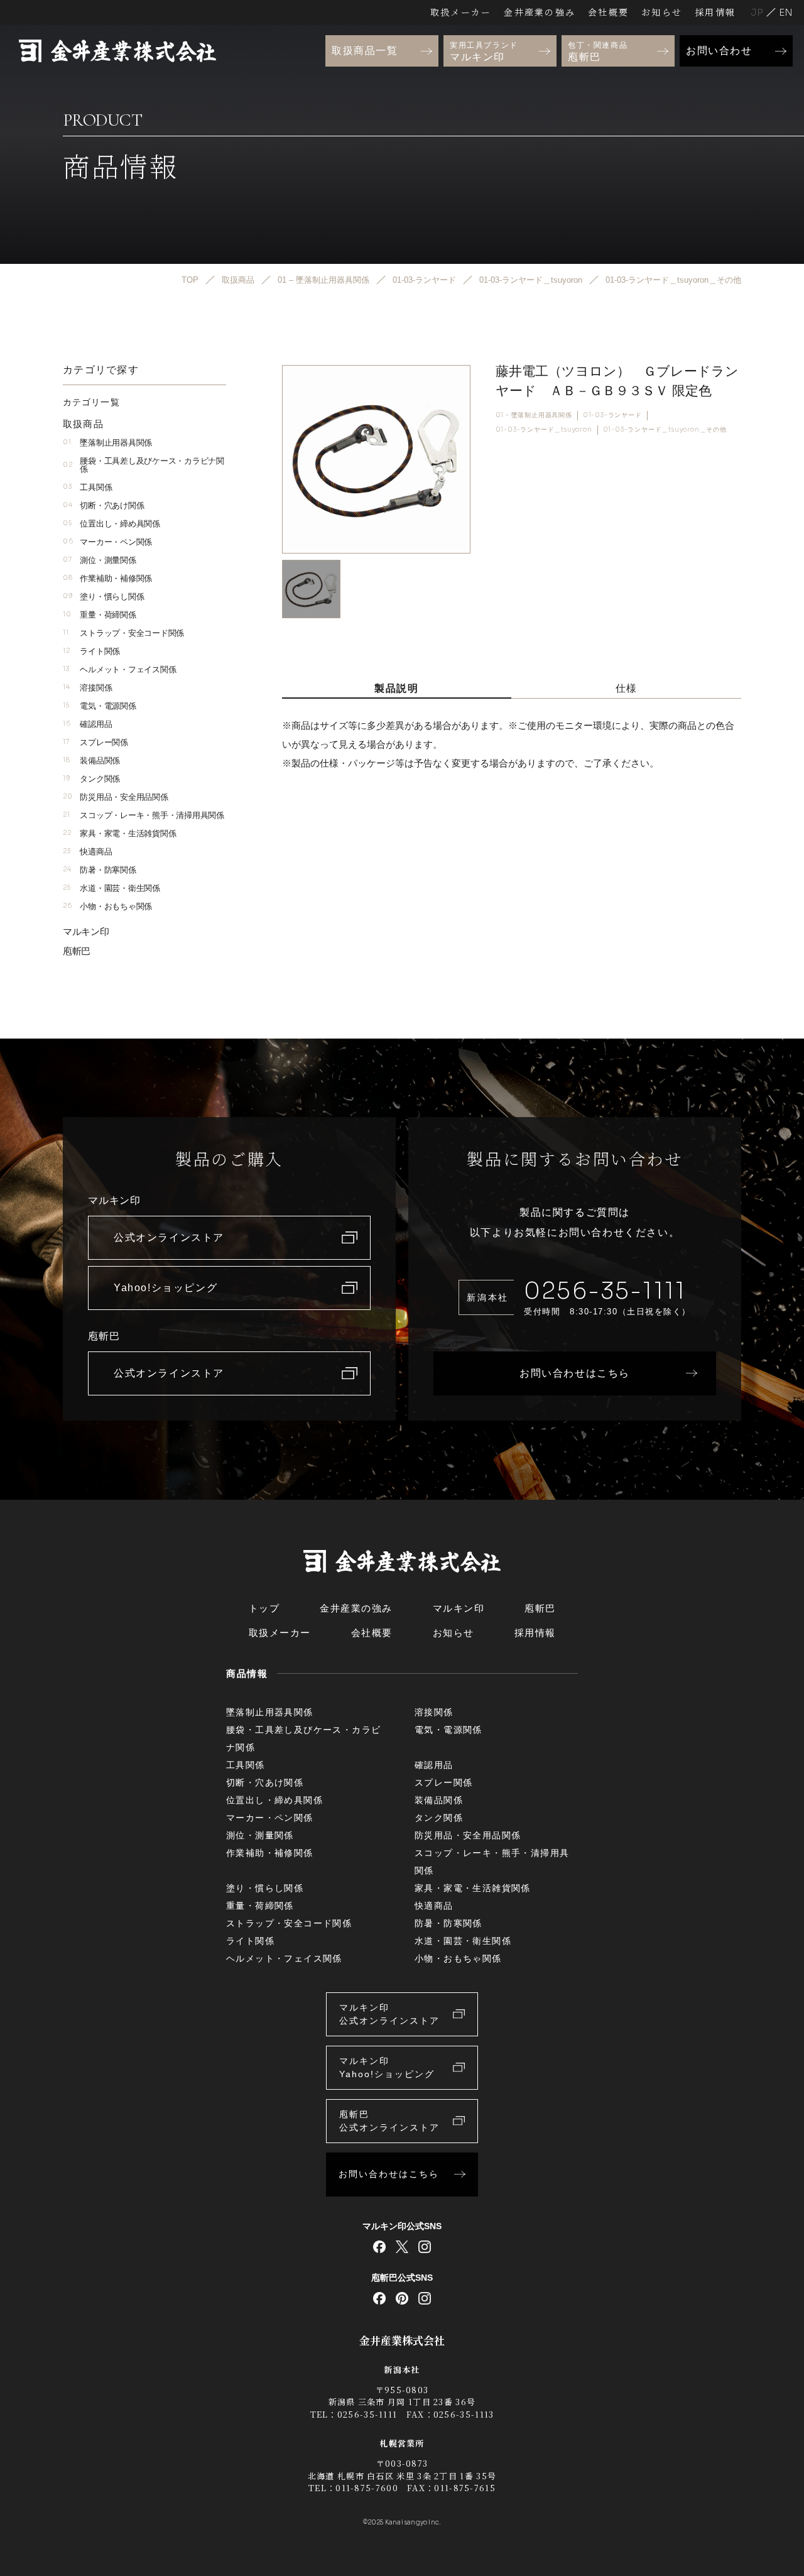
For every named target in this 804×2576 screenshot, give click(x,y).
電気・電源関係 (100, 706)
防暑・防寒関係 (100, 870)
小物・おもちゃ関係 (107, 906)
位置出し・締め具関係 (111, 524)
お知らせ (662, 12)
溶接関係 (87, 688)
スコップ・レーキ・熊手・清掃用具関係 (144, 815)
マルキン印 (86, 931)
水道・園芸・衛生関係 (111, 888)
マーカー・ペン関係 (107, 542)
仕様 (627, 688)
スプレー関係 (95, 742)
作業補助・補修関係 (107, 578)
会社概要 (608, 12)
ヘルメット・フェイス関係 (119, 669)
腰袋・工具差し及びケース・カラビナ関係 (144, 465)
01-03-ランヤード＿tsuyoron (544, 429)
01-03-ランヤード (612, 415)
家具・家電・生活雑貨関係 (119, 833)
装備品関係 (91, 761)
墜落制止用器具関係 (107, 443)
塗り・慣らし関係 (103, 597)
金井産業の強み (540, 12)
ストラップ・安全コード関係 (123, 633)
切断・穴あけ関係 (103, 505)
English (786, 12)
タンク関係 (91, 779)
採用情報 (715, 12)
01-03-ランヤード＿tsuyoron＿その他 (665, 429)
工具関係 (87, 487)
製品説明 (396, 688)
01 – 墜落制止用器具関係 (534, 415)
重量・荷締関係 (100, 615)
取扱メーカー (461, 12)
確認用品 (87, 724)
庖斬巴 (77, 951)
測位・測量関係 (100, 560)
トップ (264, 1608)
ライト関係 (91, 651)
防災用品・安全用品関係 (116, 797)
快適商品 (87, 852)
